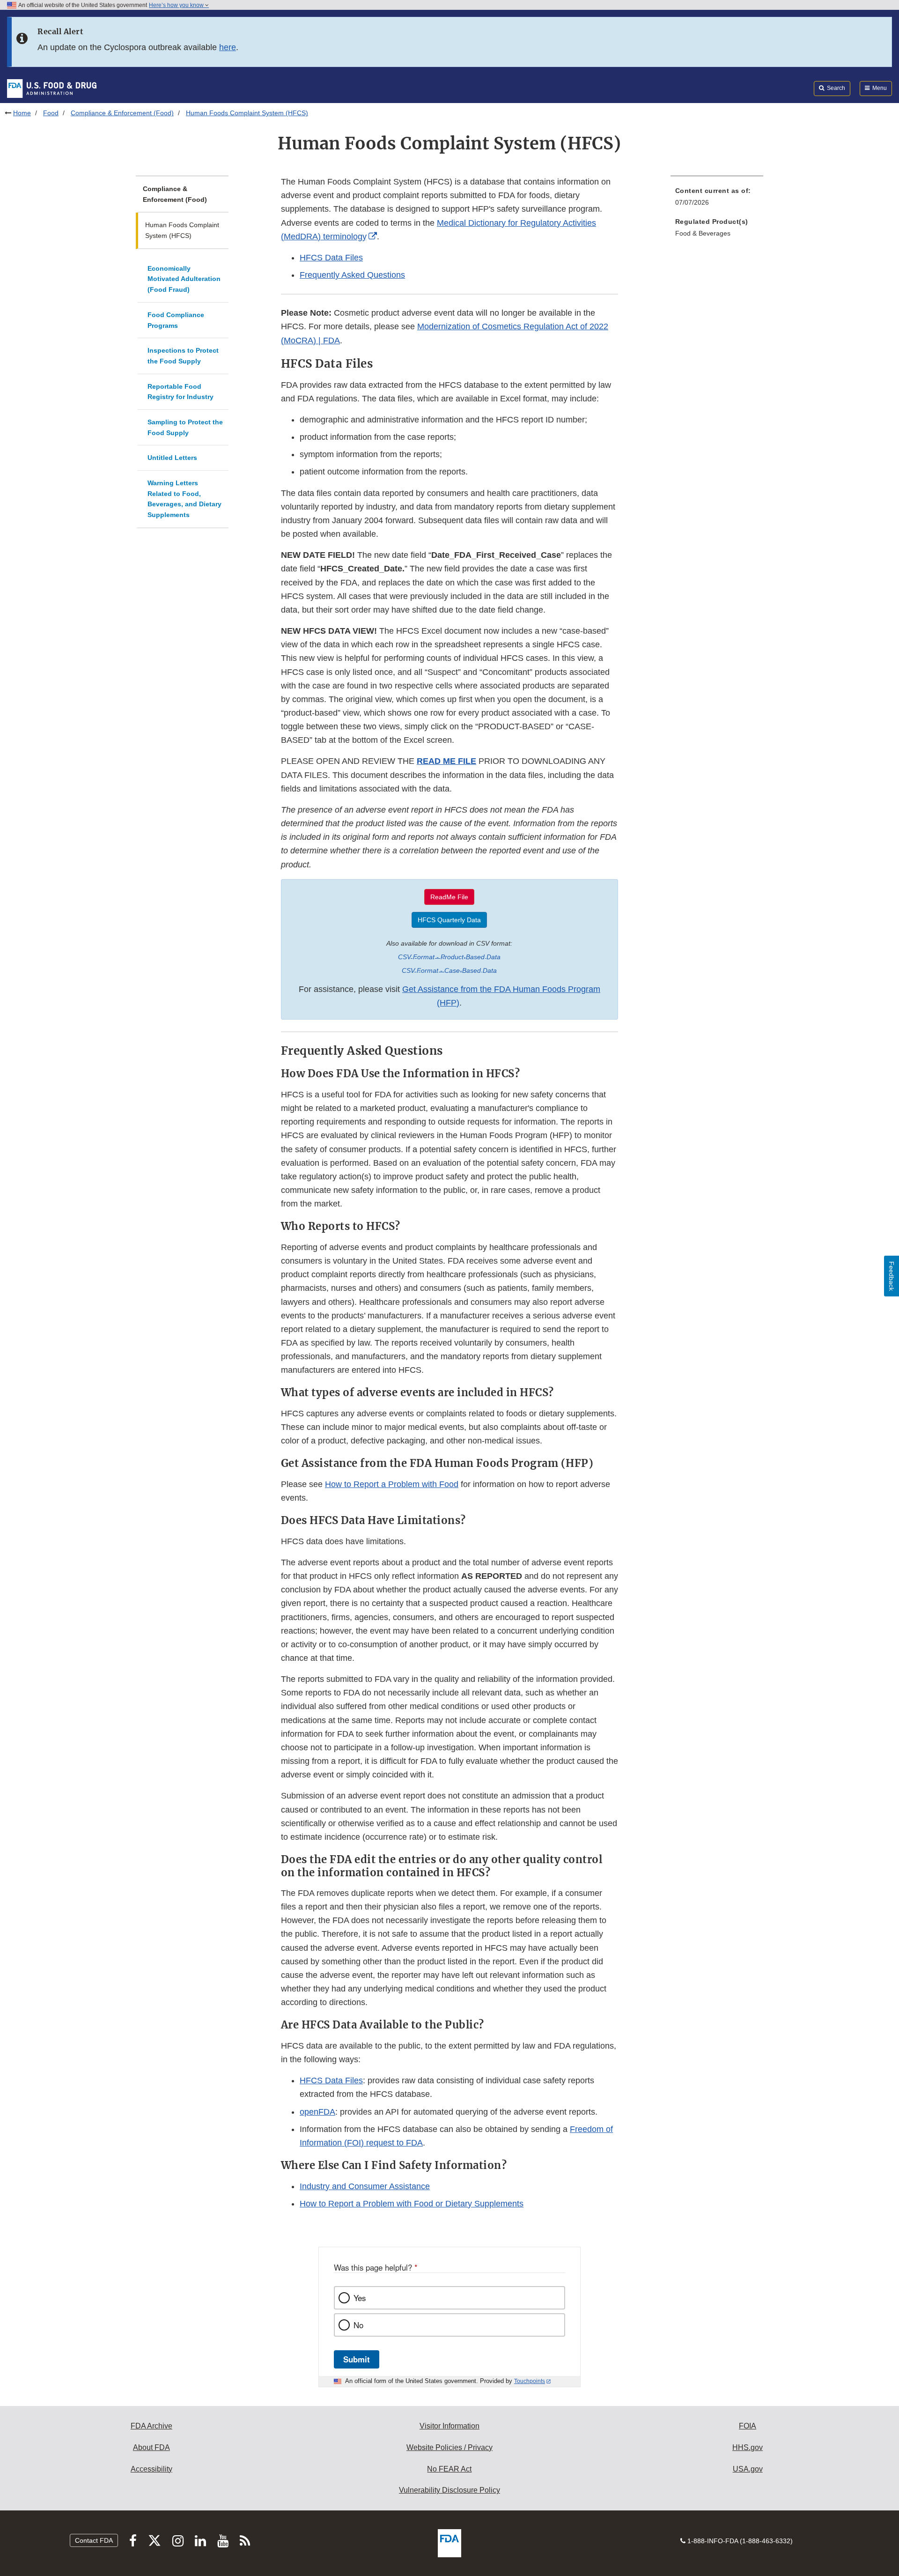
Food (51, 113)
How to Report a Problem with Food (392, 1484)
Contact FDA (94, 2540)
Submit (357, 2359)
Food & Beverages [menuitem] (703, 233)
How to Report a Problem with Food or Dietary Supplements (412, 2204)
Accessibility (151, 2469)
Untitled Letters (172, 458)
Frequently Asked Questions (352, 275)
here (228, 47)
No (358, 2325)
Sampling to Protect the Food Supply (185, 427)
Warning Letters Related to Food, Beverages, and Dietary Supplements (184, 499)
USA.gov (748, 2469)
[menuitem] (717, 199)
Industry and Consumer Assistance (365, 2186)
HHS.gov (748, 2447)
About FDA (151, 2447)
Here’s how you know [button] (177, 5)
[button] (446, 761)
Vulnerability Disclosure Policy (449, 2490)
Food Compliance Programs (176, 320)
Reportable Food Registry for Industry (181, 392)
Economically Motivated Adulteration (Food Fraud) (184, 279)
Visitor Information (449, 2426)
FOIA (748, 2426)
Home (22, 113)
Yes (360, 2298)
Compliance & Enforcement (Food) (122, 113)
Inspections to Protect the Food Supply (183, 356)
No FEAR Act (449, 2469)
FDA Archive (151, 2426)
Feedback (892, 1276)
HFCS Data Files (331, 258)
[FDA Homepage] (52, 88)
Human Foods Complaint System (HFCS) (182, 230)
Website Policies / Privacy (449, 2447)
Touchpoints (530, 2381)
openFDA (317, 2112)
